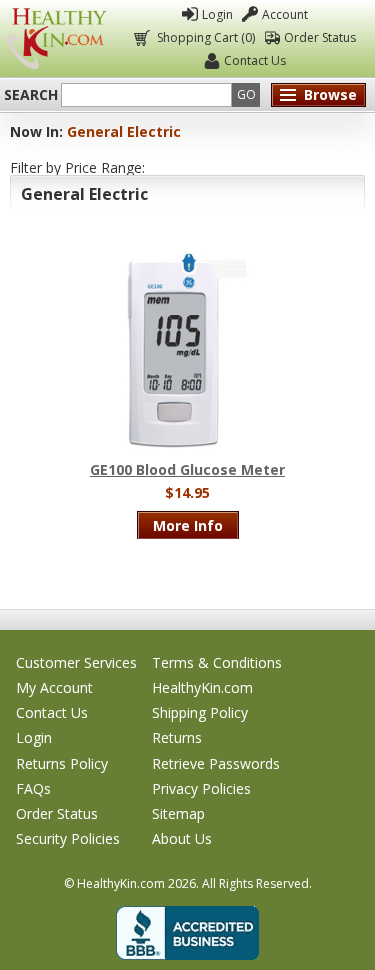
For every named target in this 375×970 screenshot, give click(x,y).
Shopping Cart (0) (206, 37)
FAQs (33, 788)
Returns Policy (62, 763)
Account (285, 14)
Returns (177, 737)
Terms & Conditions (217, 662)
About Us (182, 838)
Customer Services (76, 662)
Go (246, 94)
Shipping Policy (200, 712)
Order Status (320, 37)
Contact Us (255, 60)
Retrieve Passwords (216, 763)
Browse (330, 94)
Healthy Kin (56, 38)
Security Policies (68, 838)
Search (31, 95)
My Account (54, 687)
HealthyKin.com (202, 687)
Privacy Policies (201, 788)
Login (217, 14)
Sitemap (178, 813)
